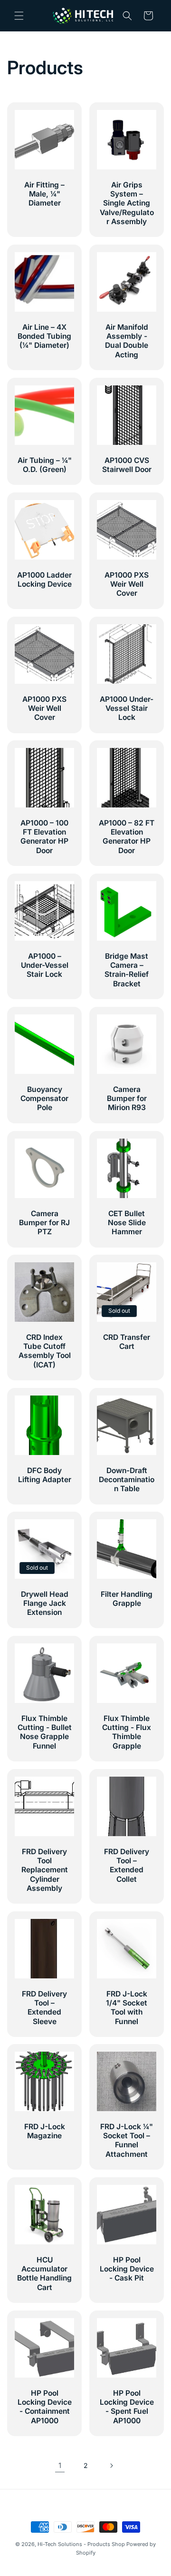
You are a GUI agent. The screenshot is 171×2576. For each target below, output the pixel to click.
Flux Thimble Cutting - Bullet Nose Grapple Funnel (45, 1732)
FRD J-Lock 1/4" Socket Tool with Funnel (127, 2008)
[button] (19, 16)
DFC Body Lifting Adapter (45, 1475)
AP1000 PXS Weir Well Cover (127, 584)
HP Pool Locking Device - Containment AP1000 (45, 2407)
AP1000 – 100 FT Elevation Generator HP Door (44, 837)
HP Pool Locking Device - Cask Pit (127, 2269)
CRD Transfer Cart (127, 1342)
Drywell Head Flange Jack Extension (45, 1603)
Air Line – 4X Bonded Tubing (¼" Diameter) (44, 336)
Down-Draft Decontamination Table (127, 1480)
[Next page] (111, 2466)
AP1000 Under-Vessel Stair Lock (127, 708)
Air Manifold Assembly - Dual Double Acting (127, 341)
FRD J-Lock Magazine (45, 2131)
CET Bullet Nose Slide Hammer (127, 1223)
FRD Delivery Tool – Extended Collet (127, 1865)
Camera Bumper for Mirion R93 (127, 1098)
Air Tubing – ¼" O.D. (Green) (45, 465)
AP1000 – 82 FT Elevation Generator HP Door (127, 837)
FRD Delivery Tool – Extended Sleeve (44, 2008)
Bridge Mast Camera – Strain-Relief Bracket (127, 970)
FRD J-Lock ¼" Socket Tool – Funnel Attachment (127, 2140)
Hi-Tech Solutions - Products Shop (81, 2544)
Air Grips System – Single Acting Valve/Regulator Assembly (127, 203)
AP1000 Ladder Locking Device (44, 580)
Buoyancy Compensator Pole (44, 1098)
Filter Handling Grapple (127, 1599)
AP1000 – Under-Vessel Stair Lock (45, 965)
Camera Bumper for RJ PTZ (44, 1223)
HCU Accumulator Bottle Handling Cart (44, 2274)
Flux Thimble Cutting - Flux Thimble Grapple (127, 1732)
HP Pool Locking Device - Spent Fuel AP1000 (127, 2407)
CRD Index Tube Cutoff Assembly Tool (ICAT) (45, 1351)
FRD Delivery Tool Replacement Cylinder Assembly (45, 1870)
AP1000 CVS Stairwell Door (127, 465)
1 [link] (60, 2465)
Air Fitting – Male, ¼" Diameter (44, 194)
